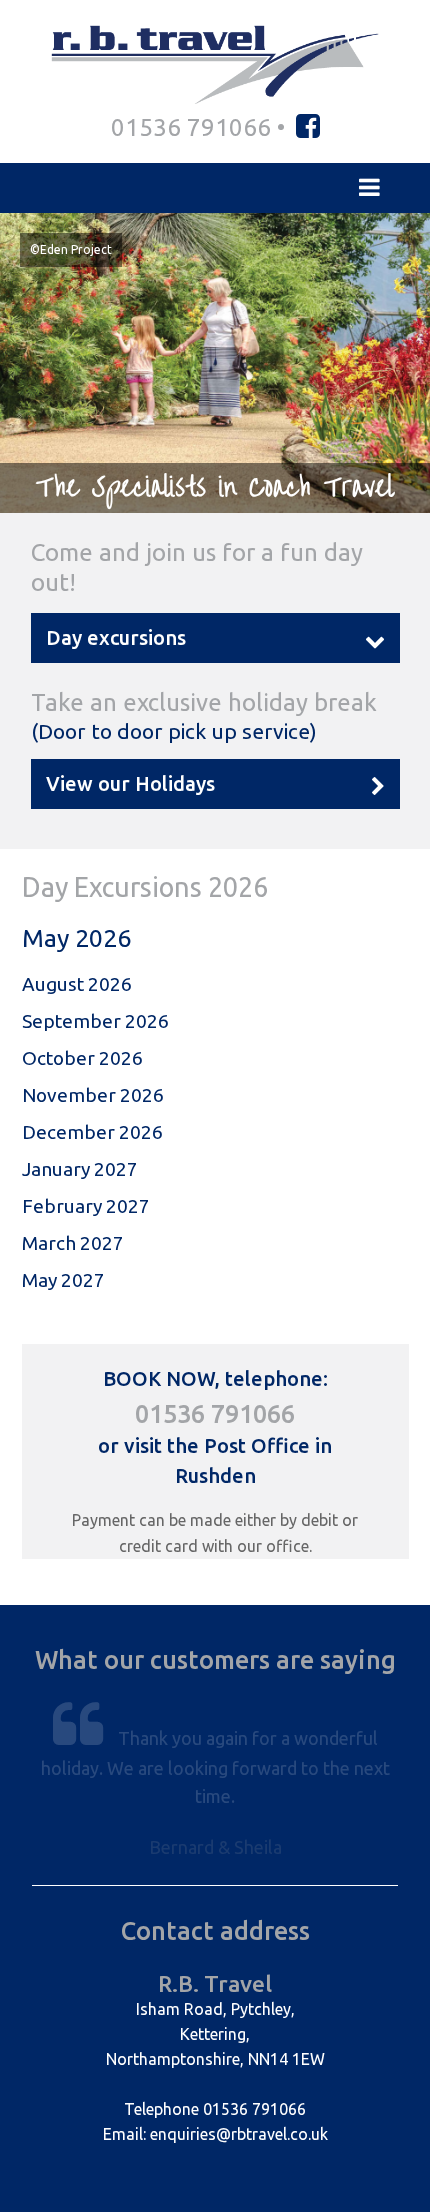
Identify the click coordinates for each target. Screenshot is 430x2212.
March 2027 (73, 1243)
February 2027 (86, 1206)
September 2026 (95, 1021)
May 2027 (63, 1280)
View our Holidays (130, 783)
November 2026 (93, 1095)
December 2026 (92, 1132)
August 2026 (77, 984)
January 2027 (80, 1169)
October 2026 (82, 1058)
